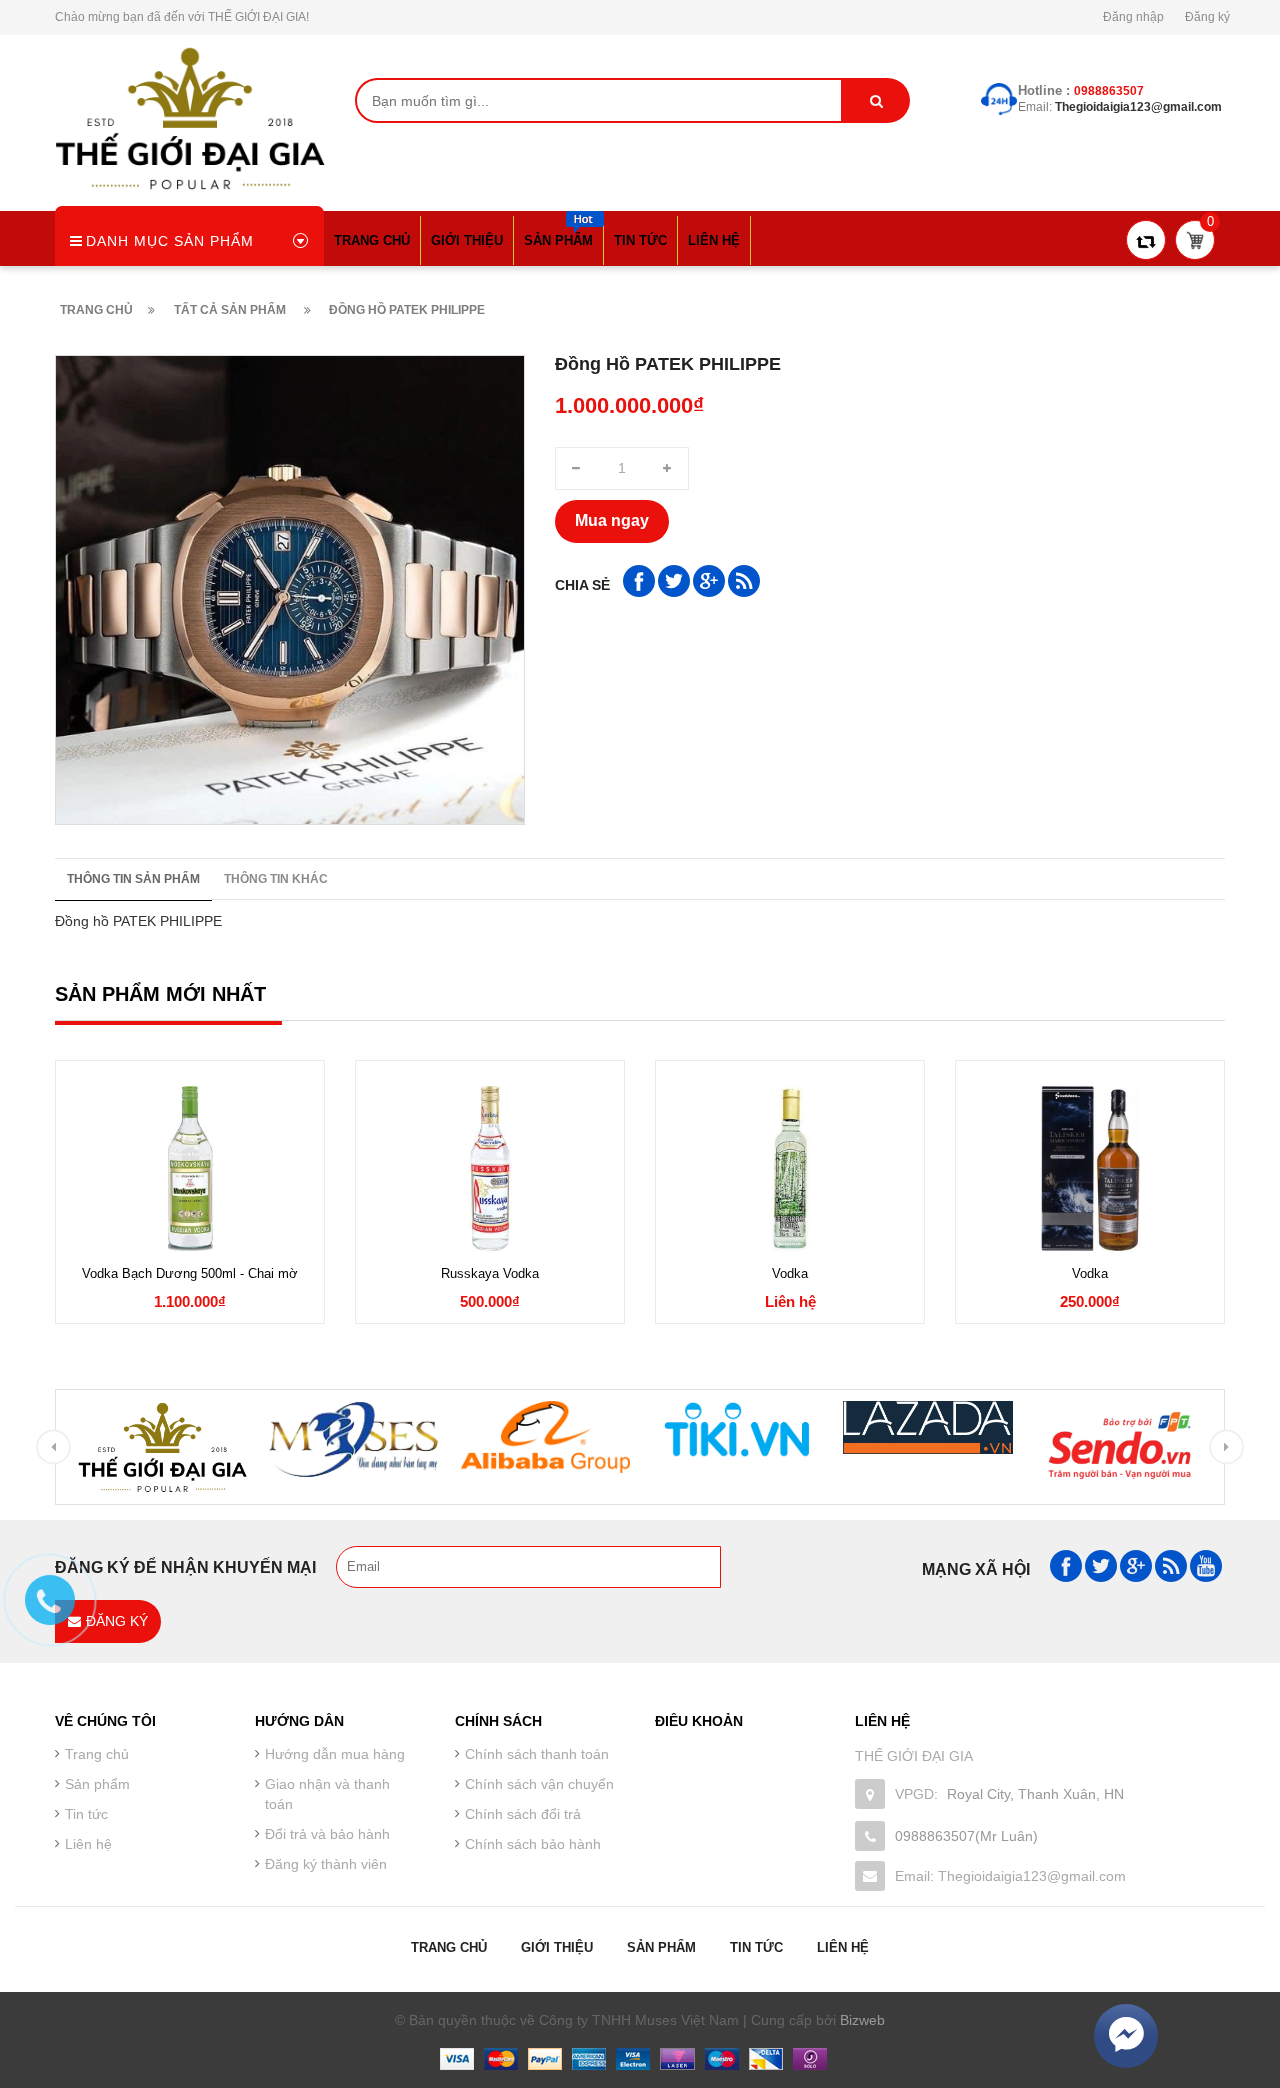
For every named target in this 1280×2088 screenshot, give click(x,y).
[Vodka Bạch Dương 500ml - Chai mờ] (190, 1168)
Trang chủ (449, 1947)
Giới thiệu (557, 1947)
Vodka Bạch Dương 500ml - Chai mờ (190, 1273)
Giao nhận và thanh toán (327, 1794)
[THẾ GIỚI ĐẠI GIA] (190, 117)
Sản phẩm (661, 1947)
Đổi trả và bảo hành (327, 1834)
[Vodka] (790, 1168)
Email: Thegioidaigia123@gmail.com (1010, 1876)
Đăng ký (1207, 17)
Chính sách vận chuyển (539, 1784)
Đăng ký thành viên (326, 1864)
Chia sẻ (582, 585)
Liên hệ (88, 1844)
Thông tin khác (276, 879)
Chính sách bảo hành (533, 1844)
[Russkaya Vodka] (490, 1168)
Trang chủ (97, 1754)
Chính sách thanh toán (537, 1754)
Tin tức (86, 1814)
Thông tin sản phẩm (133, 879)
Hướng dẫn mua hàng (335, 1754)
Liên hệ (843, 1947)
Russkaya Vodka (490, 1273)
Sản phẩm (97, 1784)
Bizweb (862, 2020)
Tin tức (756, 1947)
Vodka (790, 1273)
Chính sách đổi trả (523, 1814)
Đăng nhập (1133, 17)
